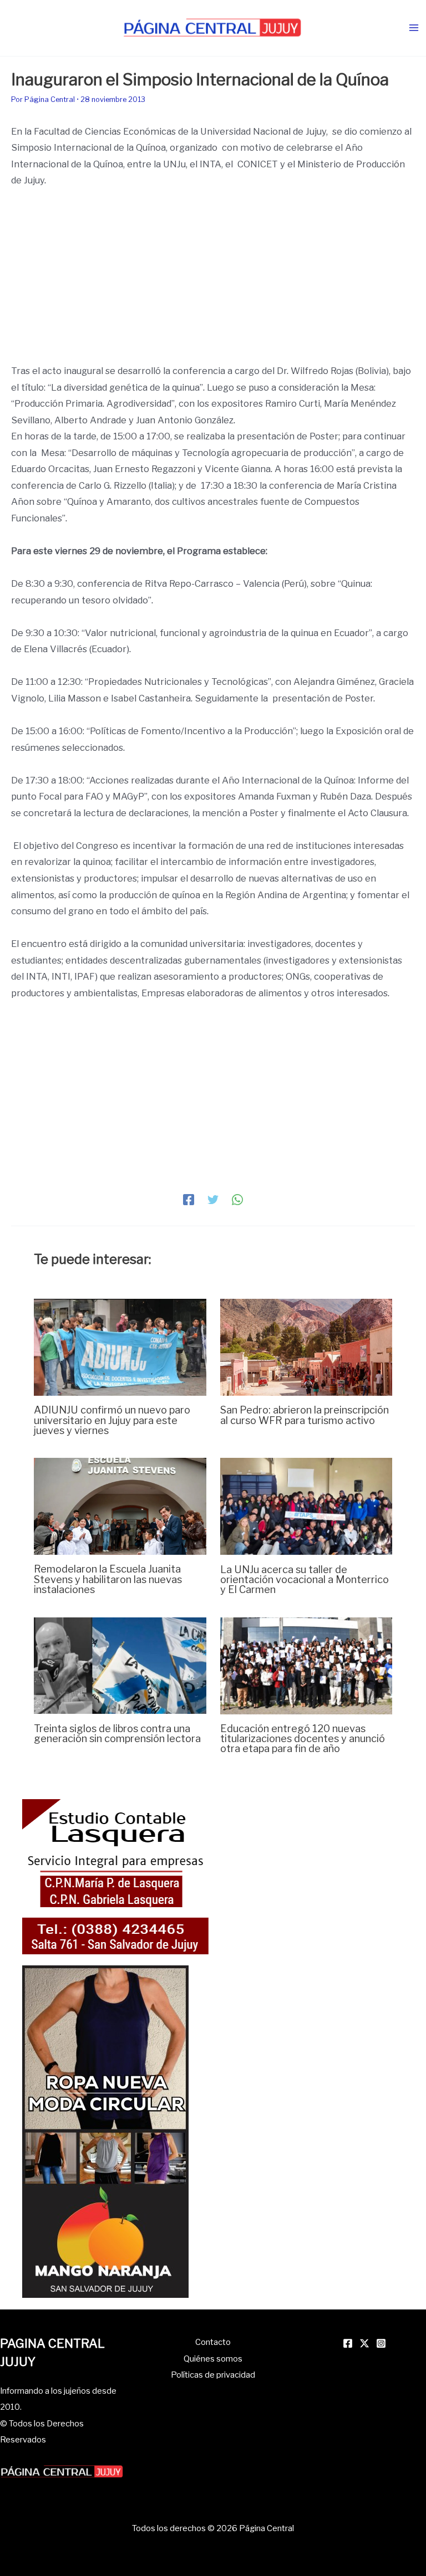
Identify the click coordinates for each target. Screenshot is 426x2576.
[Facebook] (189, 1199)
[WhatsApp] (237, 1199)
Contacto (213, 2342)
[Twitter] (213, 1199)
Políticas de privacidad (213, 2375)
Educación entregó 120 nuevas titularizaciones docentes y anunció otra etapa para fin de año (303, 1738)
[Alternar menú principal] (414, 28)
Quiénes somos (213, 2359)
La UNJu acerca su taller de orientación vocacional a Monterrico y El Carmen (305, 1579)
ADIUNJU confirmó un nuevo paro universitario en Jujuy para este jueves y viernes (112, 1420)
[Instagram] (381, 2343)
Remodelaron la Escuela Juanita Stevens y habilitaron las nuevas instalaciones (108, 1579)
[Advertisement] (213, 281)
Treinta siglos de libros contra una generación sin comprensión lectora (117, 1733)
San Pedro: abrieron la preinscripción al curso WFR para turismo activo (305, 1415)
